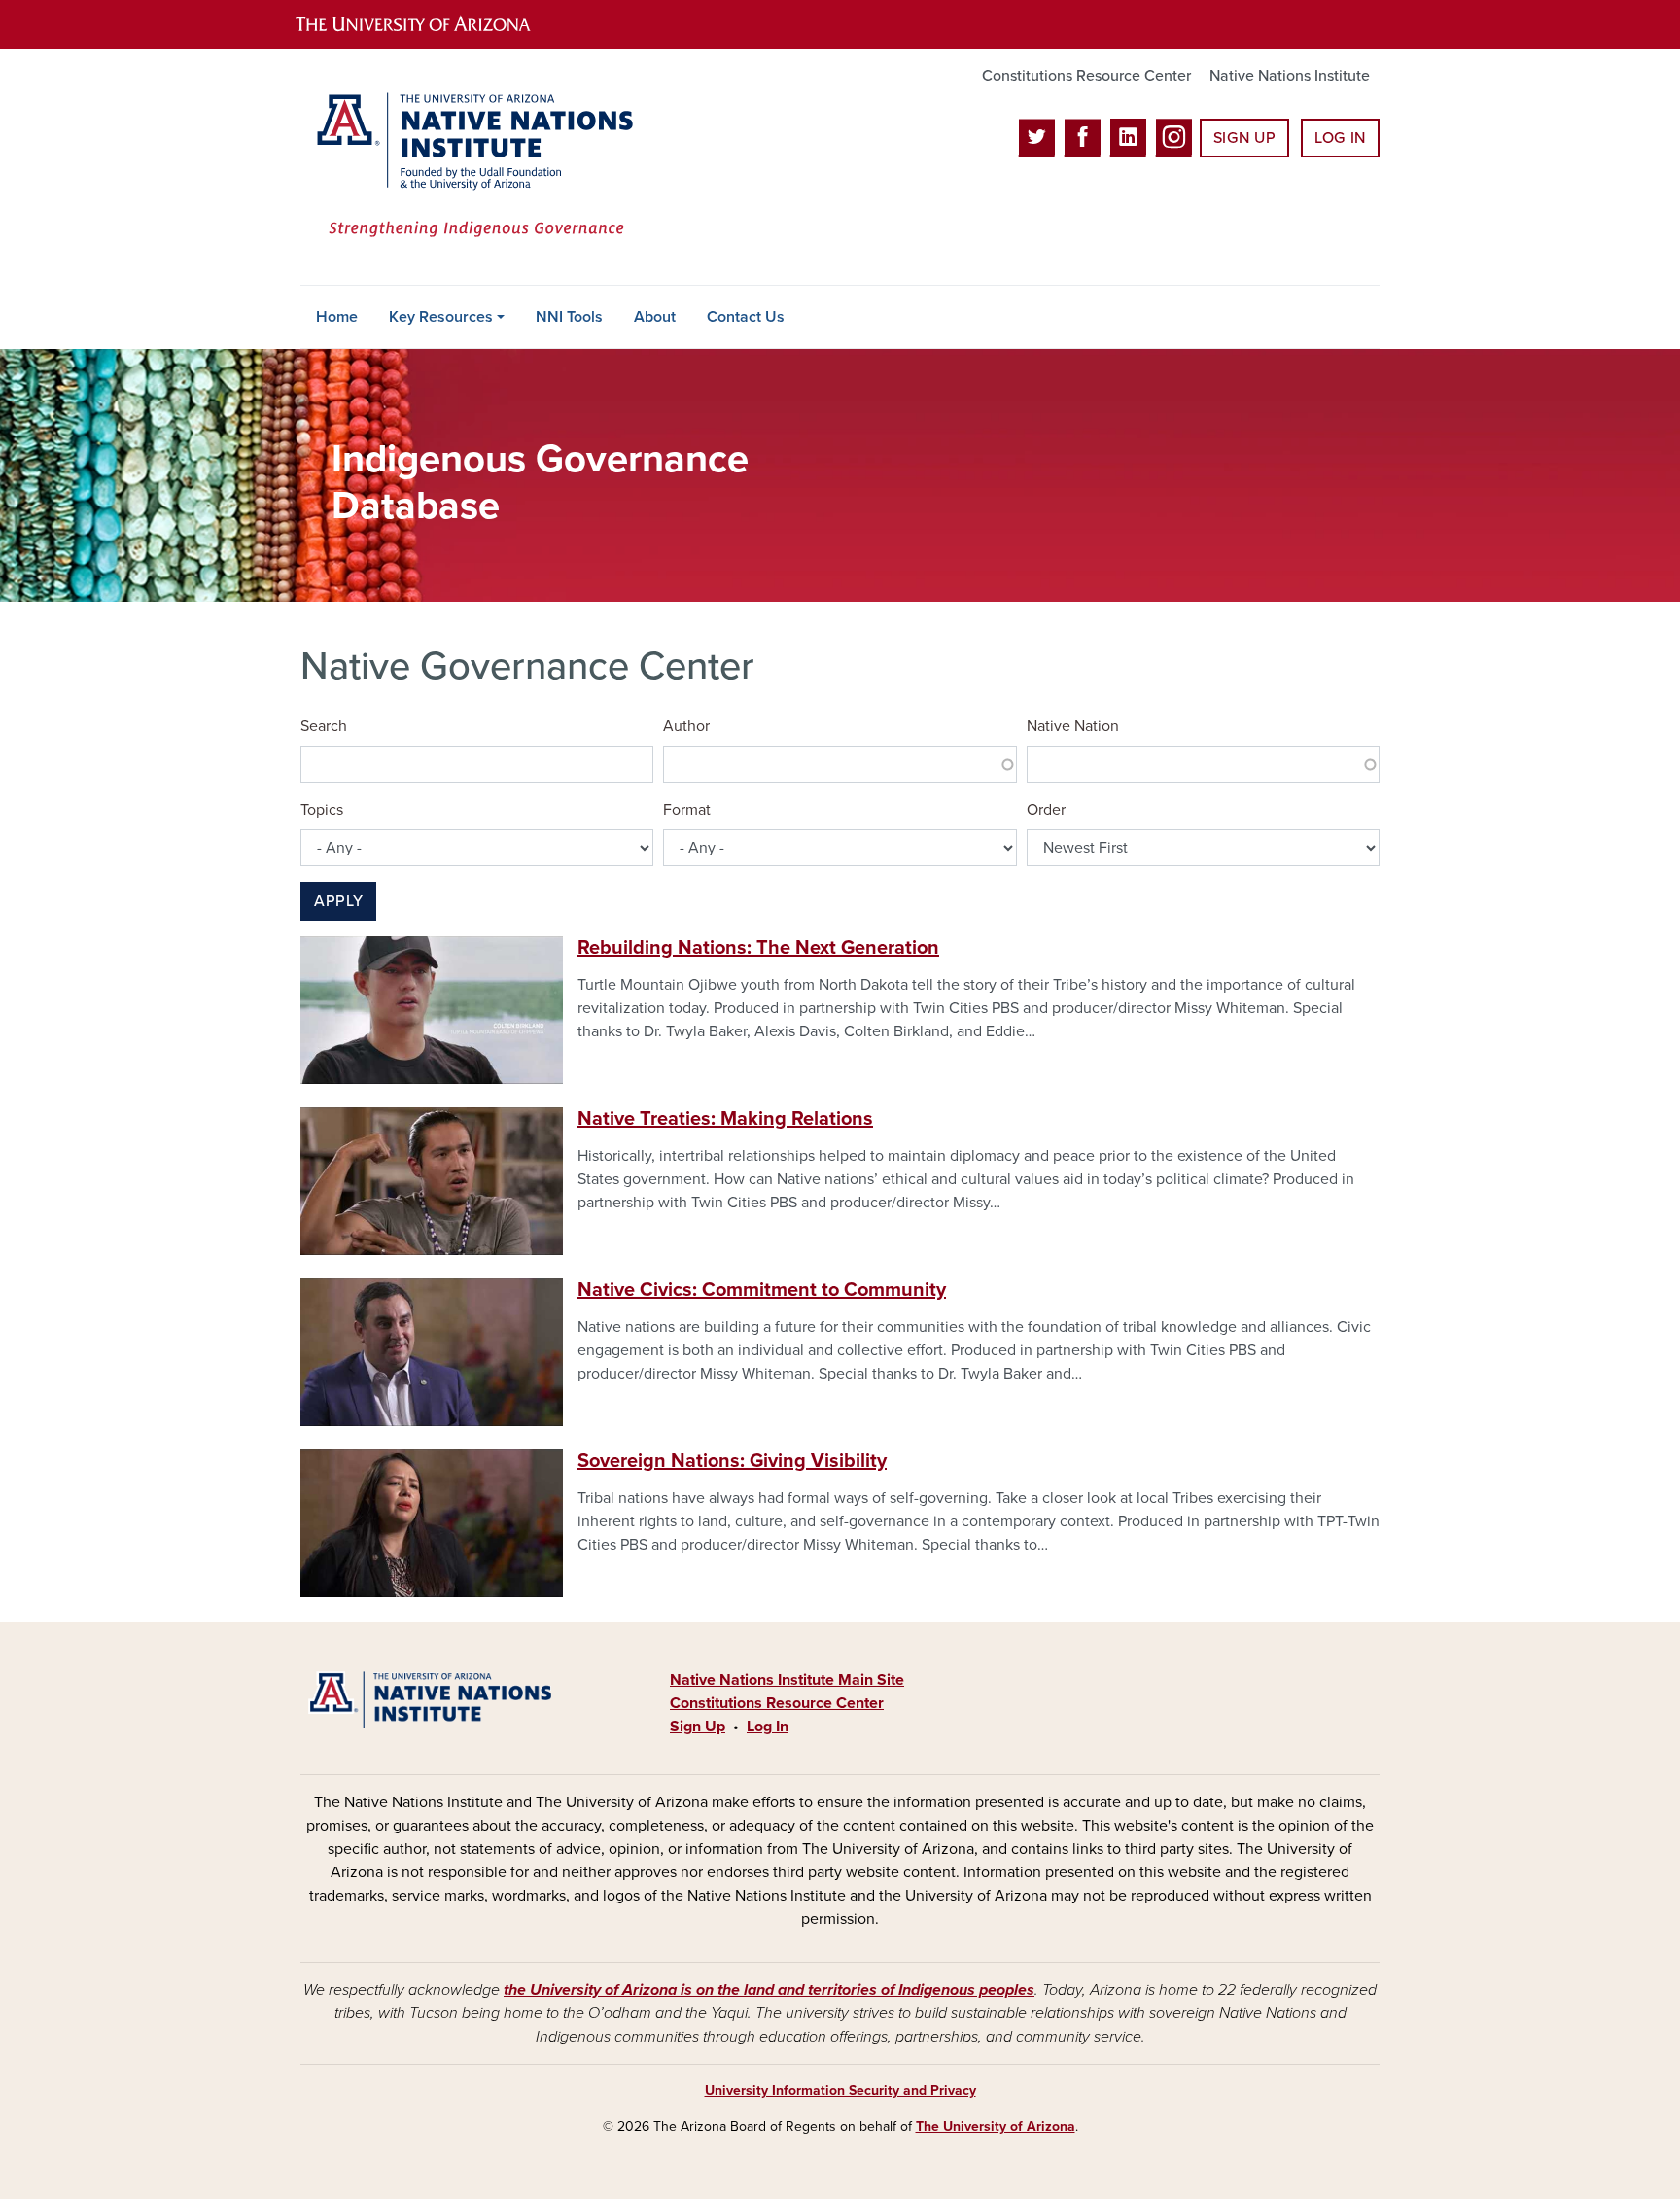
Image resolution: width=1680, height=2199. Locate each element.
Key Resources (441, 317)
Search (324, 726)
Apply (338, 901)
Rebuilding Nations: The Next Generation (758, 948)
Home (337, 317)
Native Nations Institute (1290, 76)
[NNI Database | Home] (471, 167)
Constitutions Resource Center (1086, 76)
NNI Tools (569, 317)
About (655, 317)
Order (1046, 810)
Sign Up (1244, 138)
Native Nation (1073, 726)
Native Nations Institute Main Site (787, 1680)
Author (686, 726)
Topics (322, 810)
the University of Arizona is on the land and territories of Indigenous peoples (769, 1990)
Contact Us (746, 317)
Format (687, 810)
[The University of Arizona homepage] (430, 24)
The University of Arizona (996, 2127)
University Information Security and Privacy (840, 2091)
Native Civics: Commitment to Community (762, 1290)
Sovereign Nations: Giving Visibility (732, 1461)
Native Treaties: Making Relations (725, 1119)
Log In (1340, 138)
